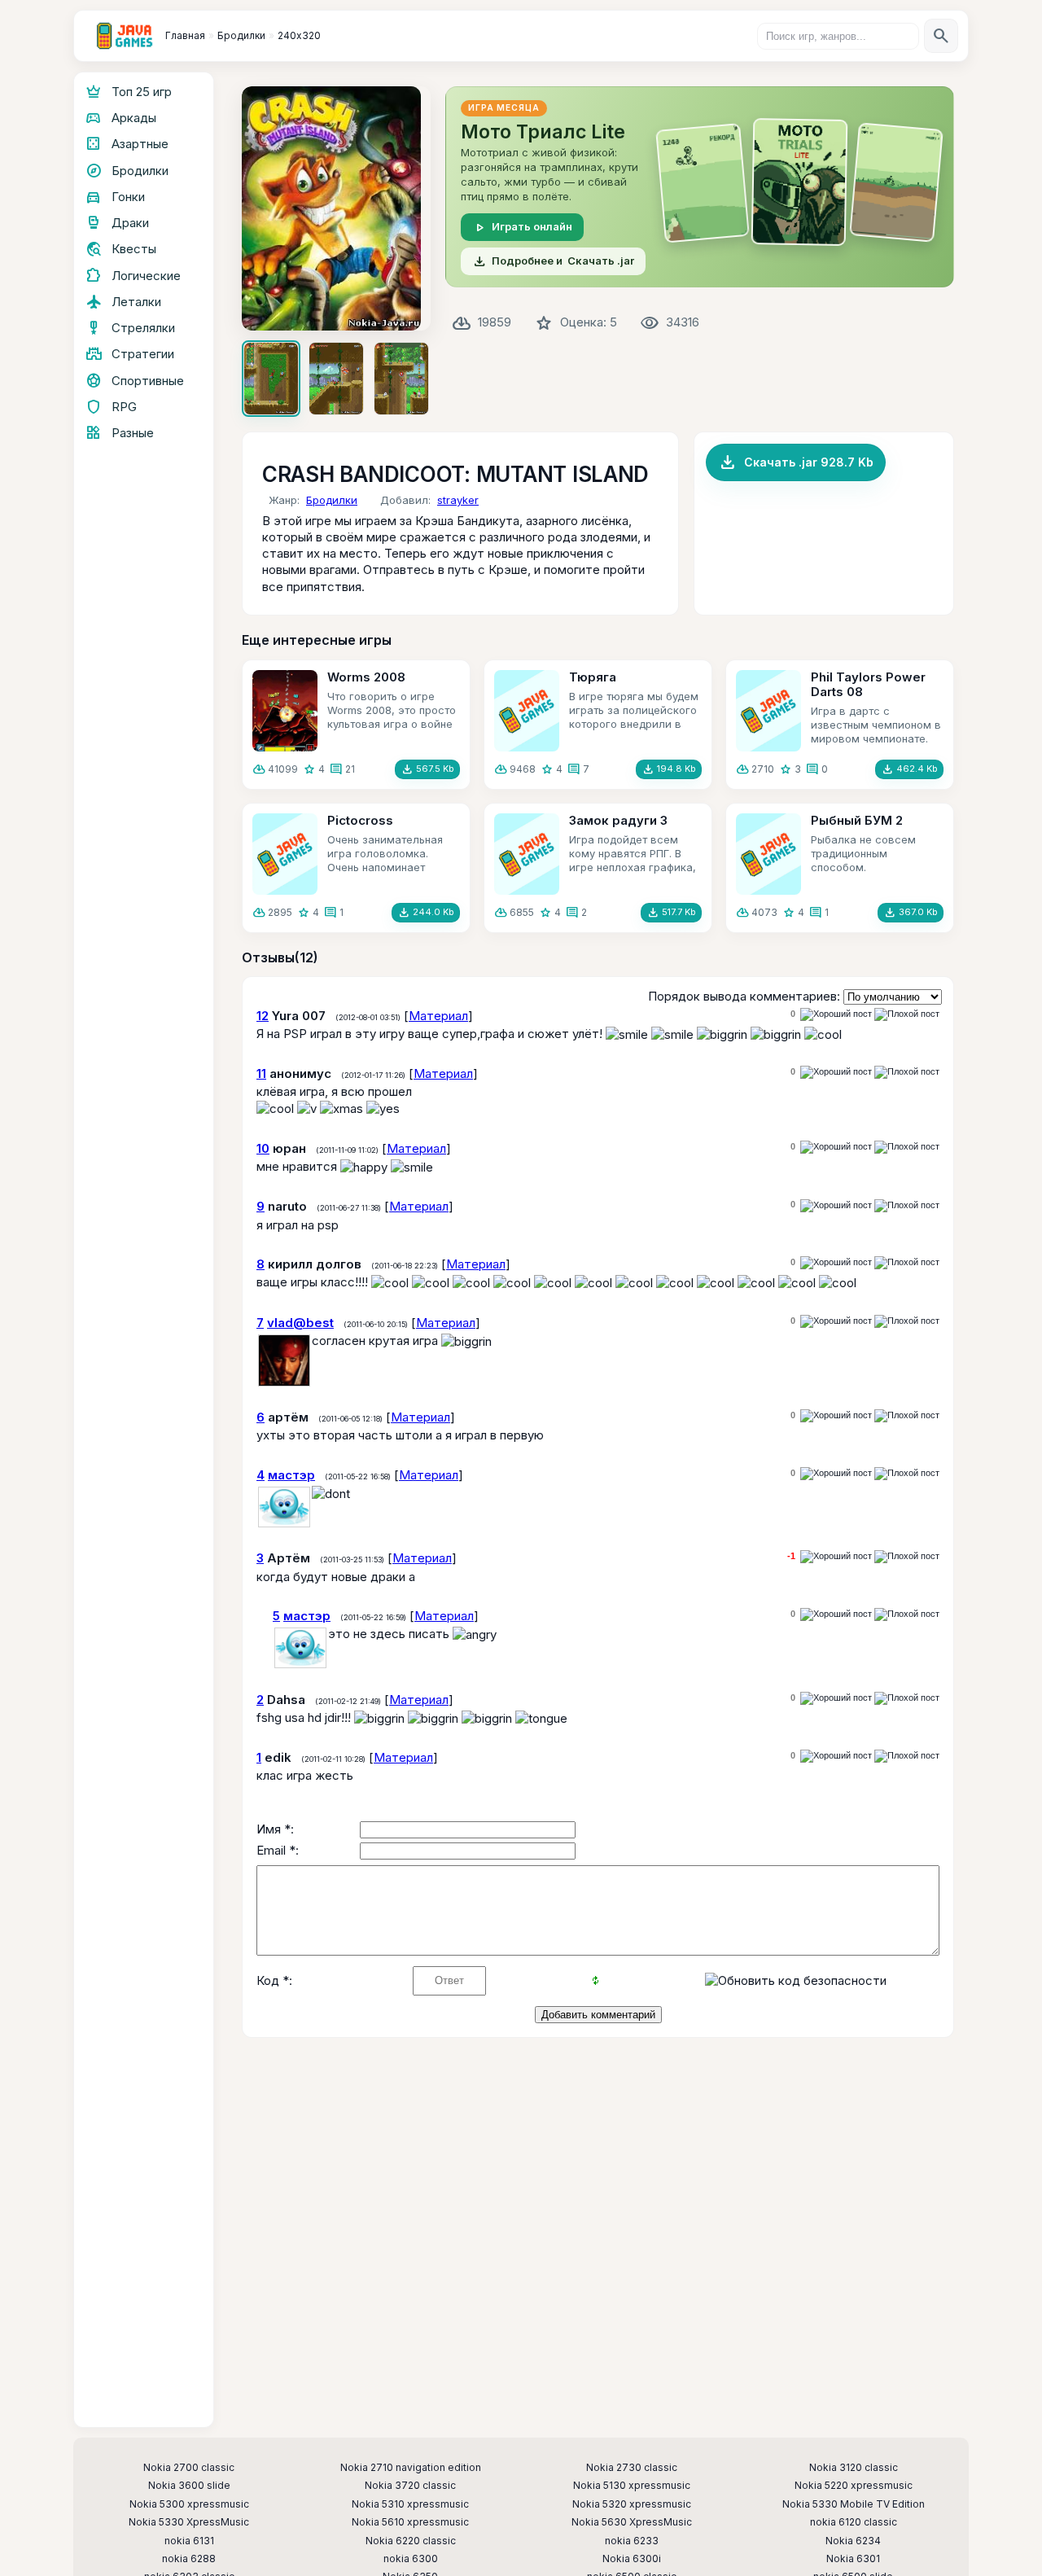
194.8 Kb (669, 769)
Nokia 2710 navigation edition (411, 2468)
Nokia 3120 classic (854, 2468)
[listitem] (271, 379)
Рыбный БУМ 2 (857, 820)
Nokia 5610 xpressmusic (410, 2522)
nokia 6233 (632, 2541)
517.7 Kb (671, 913)
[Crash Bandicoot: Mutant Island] (336, 208)
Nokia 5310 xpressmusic (410, 2504)
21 (350, 769)
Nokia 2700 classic (189, 2468)
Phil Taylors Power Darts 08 (868, 684)
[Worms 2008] (285, 711)
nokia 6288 (189, 2559)
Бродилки (332, 500)
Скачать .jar (553, 261)
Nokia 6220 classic (411, 2541)
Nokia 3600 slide (189, 2486)
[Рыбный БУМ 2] (768, 854)
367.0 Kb (911, 913)
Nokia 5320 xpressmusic (632, 2504)
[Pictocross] (285, 854)
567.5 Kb (427, 769)
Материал (438, 1016)
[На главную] (125, 36)
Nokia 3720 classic (410, 2486)
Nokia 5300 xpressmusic (189, 2504)
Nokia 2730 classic (632, 2468)
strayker (458, 500)
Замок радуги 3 (618, 820)
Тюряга (593, 677)
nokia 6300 (411, 2559)
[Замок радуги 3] (527, 854)
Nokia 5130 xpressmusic (632, 2486)
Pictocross (360, 820)
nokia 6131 (189, 2541)
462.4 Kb (909, 769)
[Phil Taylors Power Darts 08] (768, 711)
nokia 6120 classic (854, 2522)
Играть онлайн (522, 227)
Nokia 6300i (632, 2559)
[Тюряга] (527, 711)
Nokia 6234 (853, 2541)
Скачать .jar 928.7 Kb (796, 462)
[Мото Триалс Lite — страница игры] (700, 187)
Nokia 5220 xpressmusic (854, 2486)
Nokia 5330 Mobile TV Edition (854, 2504)
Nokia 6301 (853, 2559)
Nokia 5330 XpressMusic (189, 2522)
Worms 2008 (366, 677)
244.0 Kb (426, 913)
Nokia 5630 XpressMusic (632, 2522)
